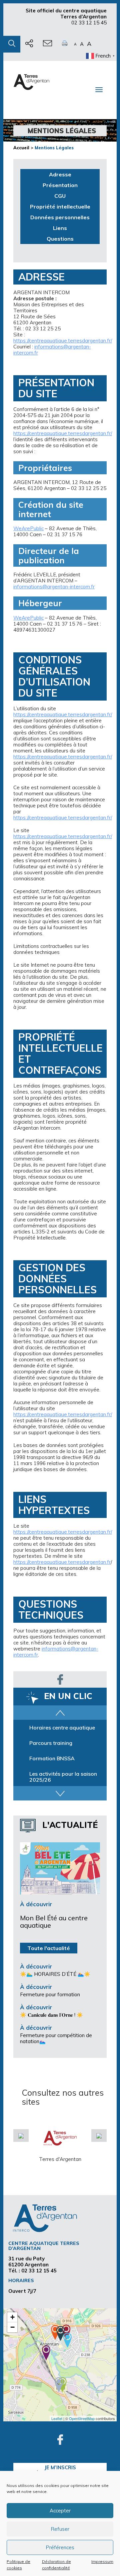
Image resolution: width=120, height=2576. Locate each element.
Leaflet (57, 2418)
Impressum (102, 2561)
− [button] (12, 2327)
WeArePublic (28, 528)
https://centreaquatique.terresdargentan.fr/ (63, 341)
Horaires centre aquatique (62, 1743)
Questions (60, 239)
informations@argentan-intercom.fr (52, 350)
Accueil (21, 148)
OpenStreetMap (82, 2418)
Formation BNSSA (52, 1774)
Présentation (60, 185)
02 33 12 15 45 (89, 23)
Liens (60, 228)
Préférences (60, 2547)
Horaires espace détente (60, 1727)
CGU (60, 196)
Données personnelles (60, 217)
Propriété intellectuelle (60, 207)
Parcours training (51, 1758)
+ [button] (12, 2317)
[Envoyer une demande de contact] (47, 44)
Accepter (60, 2511)
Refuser (60, 2529)
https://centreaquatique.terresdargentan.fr (62, 1562)
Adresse (60, 174)
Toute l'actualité (49, 1948)
